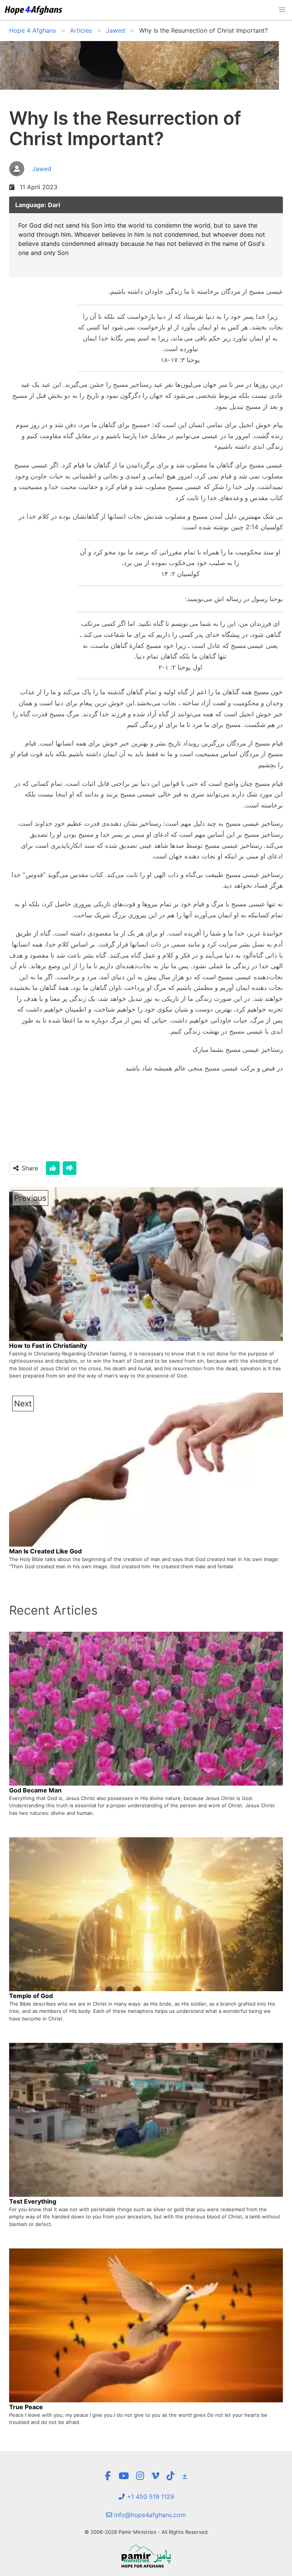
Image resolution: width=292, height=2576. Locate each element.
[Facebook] (108, 2476)
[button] (282, 10)
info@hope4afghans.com (149, 2515)
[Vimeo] (155, 2476)
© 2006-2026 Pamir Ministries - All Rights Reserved (146, 2532)
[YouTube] (124, 2476)
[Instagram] (140, 2476)
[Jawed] (30, 177)
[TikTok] (171, 2476)
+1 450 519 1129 (150, 2497)
